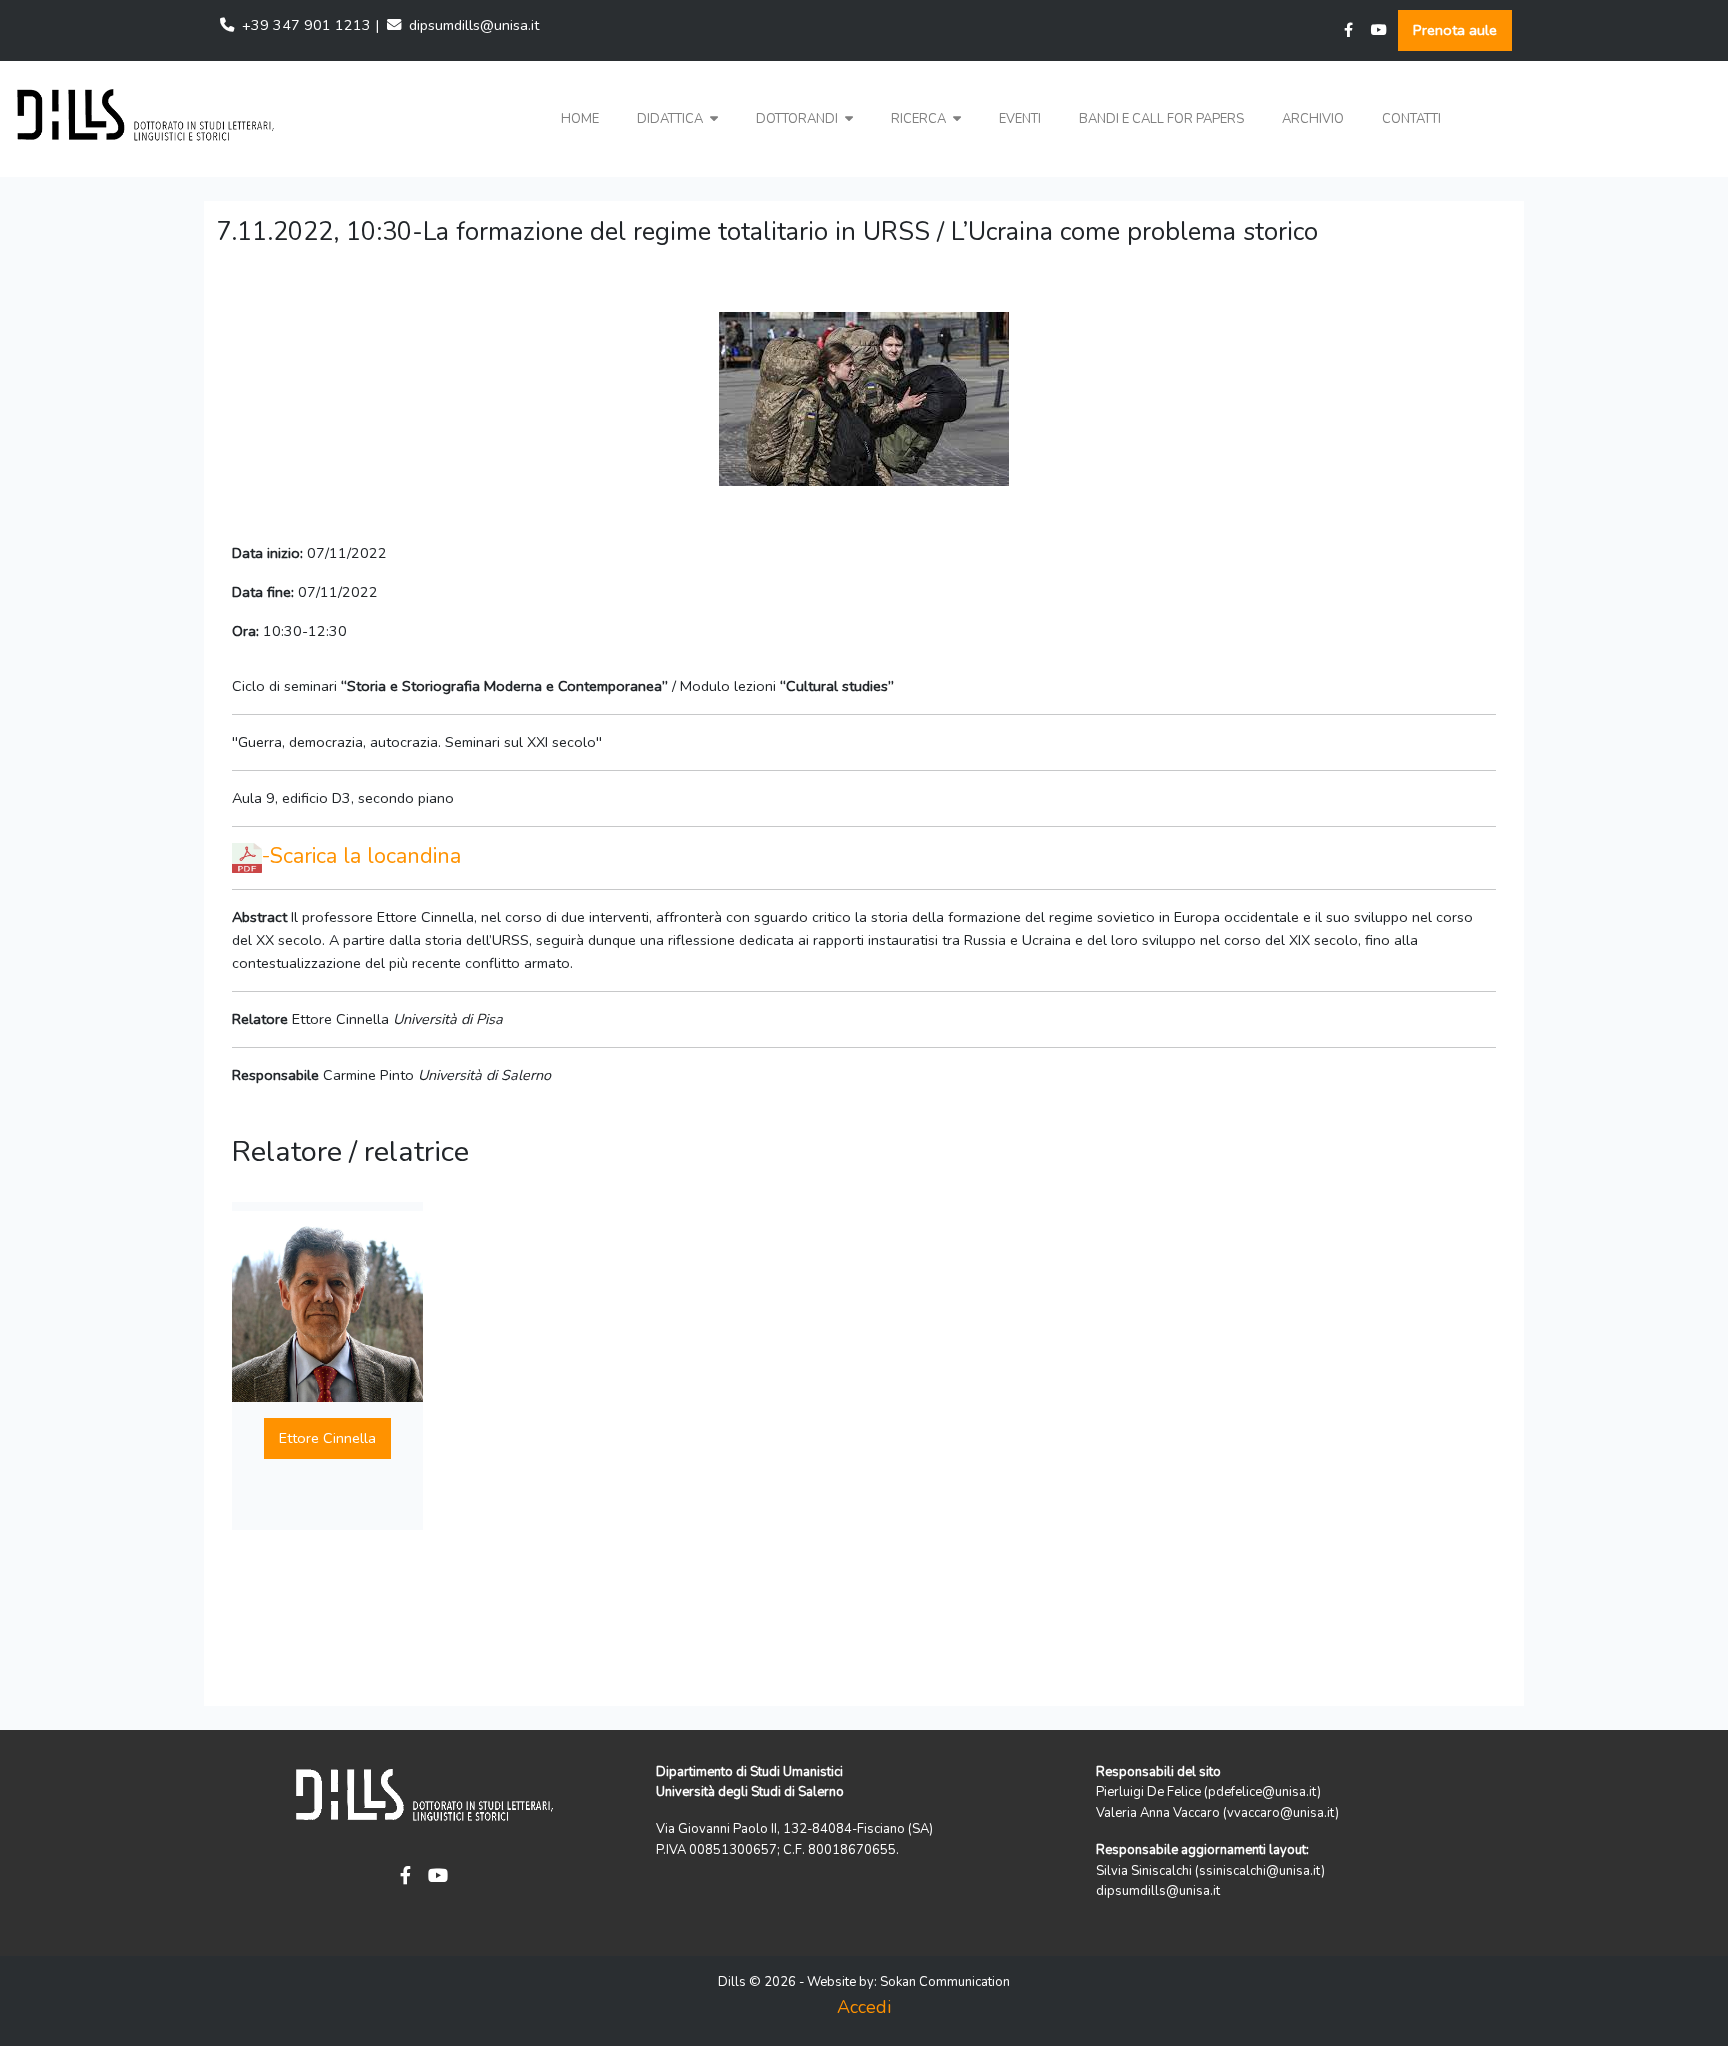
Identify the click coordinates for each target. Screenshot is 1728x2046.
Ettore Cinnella (327, 1438)
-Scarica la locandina (361, 856)
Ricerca (920, 119)
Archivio (1313, 119)
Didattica (671, 119)
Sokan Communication (945, 1982)
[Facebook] (1348, 30)
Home (580, 119)
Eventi (1020, 119)
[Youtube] (1379, 30)
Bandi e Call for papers (1161, 119)
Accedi (864, 2007)
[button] (677, 119)
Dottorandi (798, 119)
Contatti (1411, 119)
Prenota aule (1455, 30)
